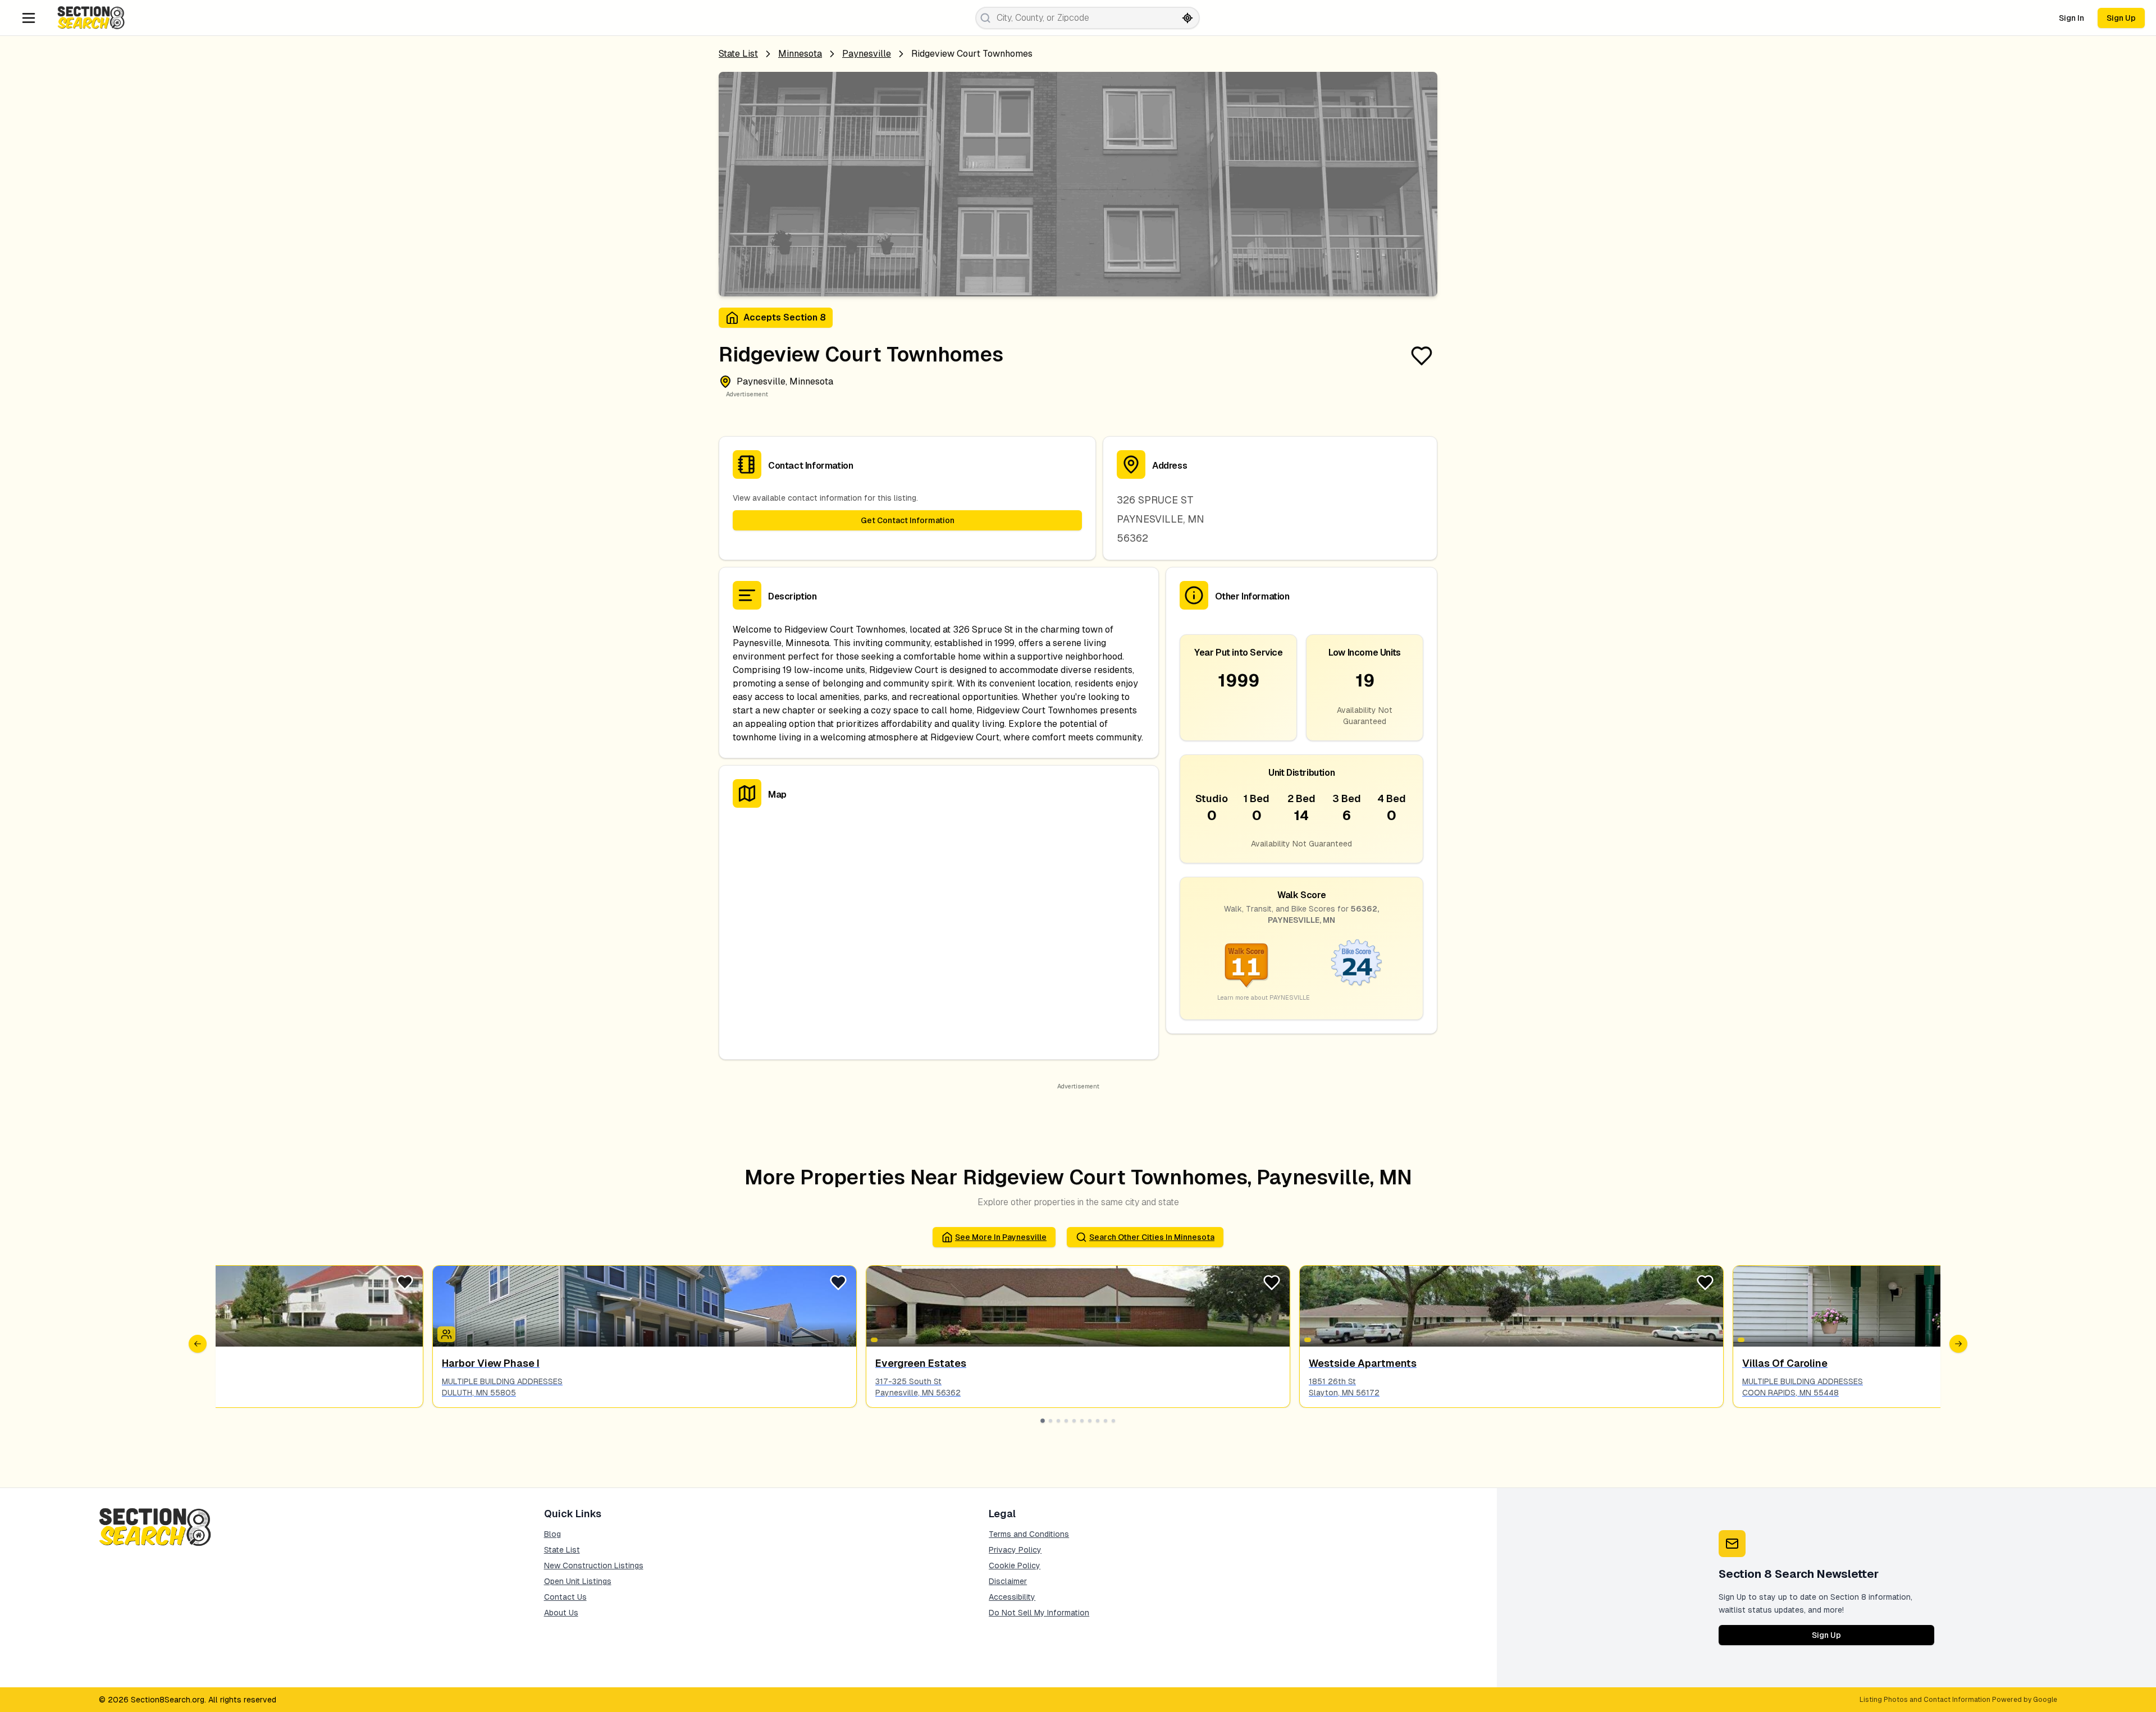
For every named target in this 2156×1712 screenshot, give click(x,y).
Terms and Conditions (1029, 1534)
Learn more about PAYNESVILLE (1264, 997)
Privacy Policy (1015, 1550)
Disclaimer (1008, 1581)
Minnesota (800, 54)
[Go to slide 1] (1043, 1421)
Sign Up (2121, 18)
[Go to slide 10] (1113, 1421)
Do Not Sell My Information (1039, 1613)
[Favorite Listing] (1422, 356)
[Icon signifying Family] (446, 1334)
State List (738, 54)
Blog (552, 1534)
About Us (561, 1613)
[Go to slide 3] (1058, 1421)
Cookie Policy (1015, 1565)
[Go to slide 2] (1050, 1421)
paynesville (867, 54)
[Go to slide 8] (1098, 1421)
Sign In (2072, 18)
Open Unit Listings (578, 1581)
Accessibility (1012, 1597)
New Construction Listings (594, 1565)
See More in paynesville (1001, 1237)
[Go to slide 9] (1106, 1421)
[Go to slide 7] (1090, 1421)
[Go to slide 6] (1082, 1421)
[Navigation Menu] (29, 18)
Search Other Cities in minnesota (1152, 1237)
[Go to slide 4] (1066, 1421)
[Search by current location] (1187, 18)
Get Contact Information (908, 520)
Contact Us (565, 1597)
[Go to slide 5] (1074, 1421)
